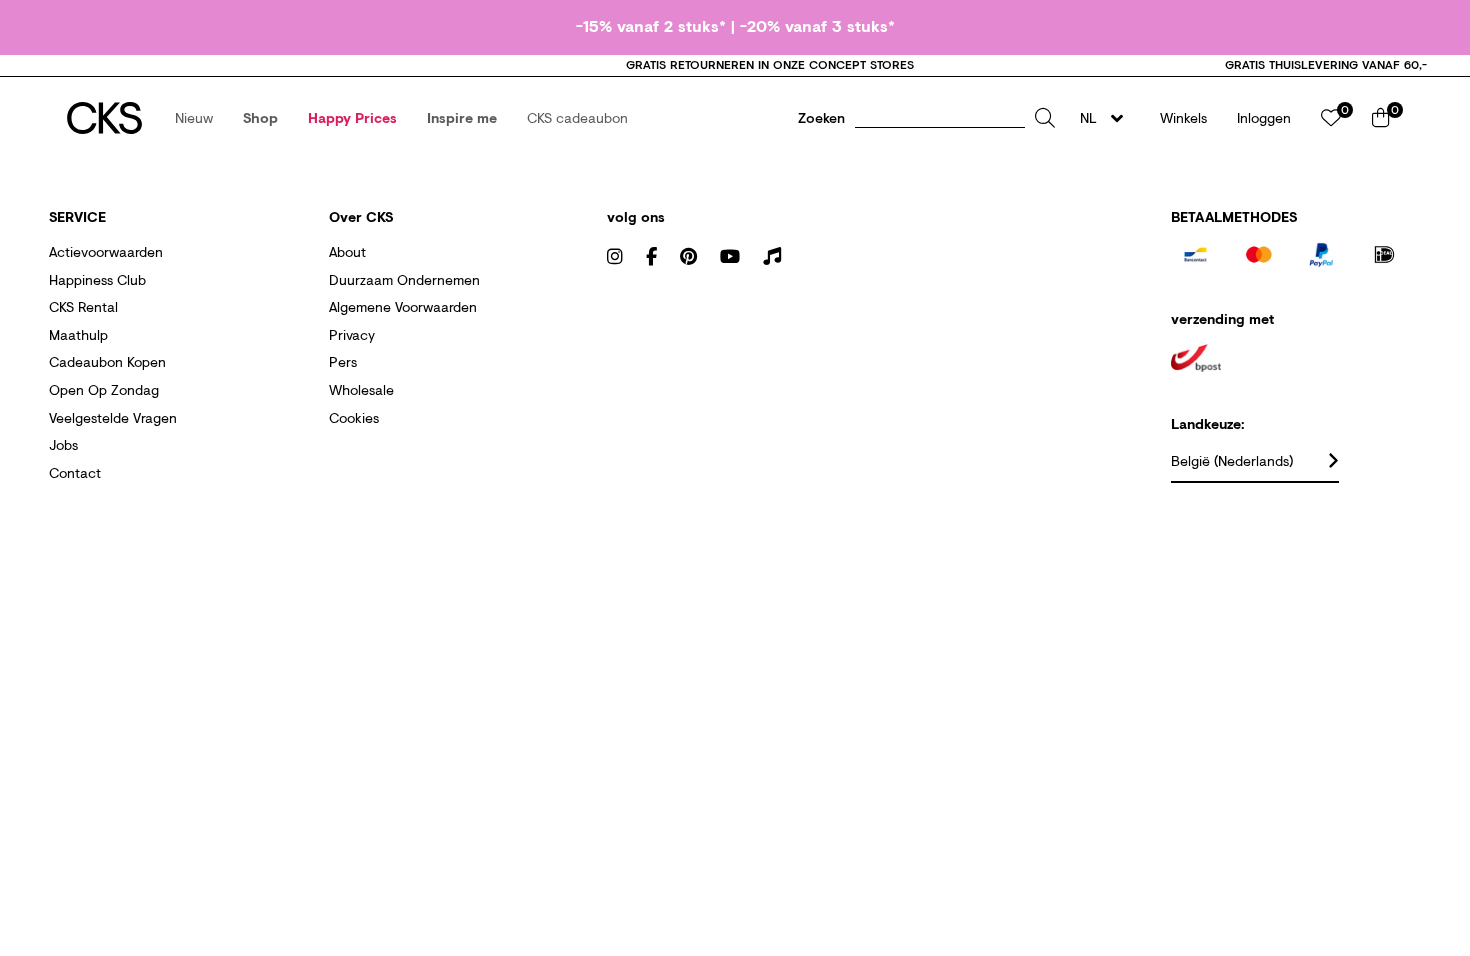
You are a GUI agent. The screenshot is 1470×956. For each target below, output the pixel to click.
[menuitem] (194, 118)
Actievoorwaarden (106, 251)
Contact (75, 472)
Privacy (352, 334)
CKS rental (83, 306)
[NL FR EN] (1107, 118)
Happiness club (97, 279)
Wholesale (361, 389)
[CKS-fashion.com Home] (104, 118)
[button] (194, 118)
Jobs (63, 444)
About (347, 251)
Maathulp (78, 334)
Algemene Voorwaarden (403, 306)
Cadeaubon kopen (107, 361)
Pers (343, 361)
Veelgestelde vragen (113, 417)
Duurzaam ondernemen (404, 279)
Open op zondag (104, 389)
